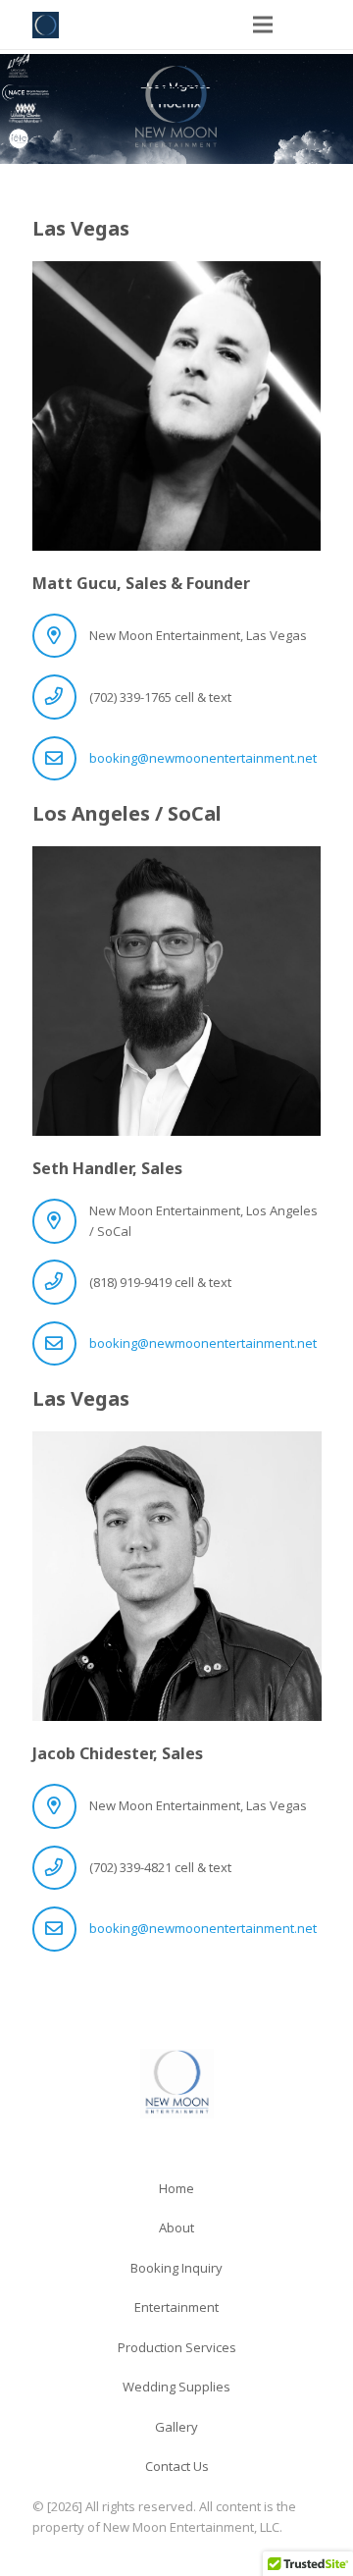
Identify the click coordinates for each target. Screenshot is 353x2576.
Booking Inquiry (176, 2268)
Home (176, 2188)
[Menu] (262, 25)
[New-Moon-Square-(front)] (46, 25)
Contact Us (177, 2466)
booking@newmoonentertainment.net (203, 758)
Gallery (176, 2427)
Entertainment (176, 2307)
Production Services (177, 2347)
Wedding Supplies (176, 2387)
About (176, 2227)
